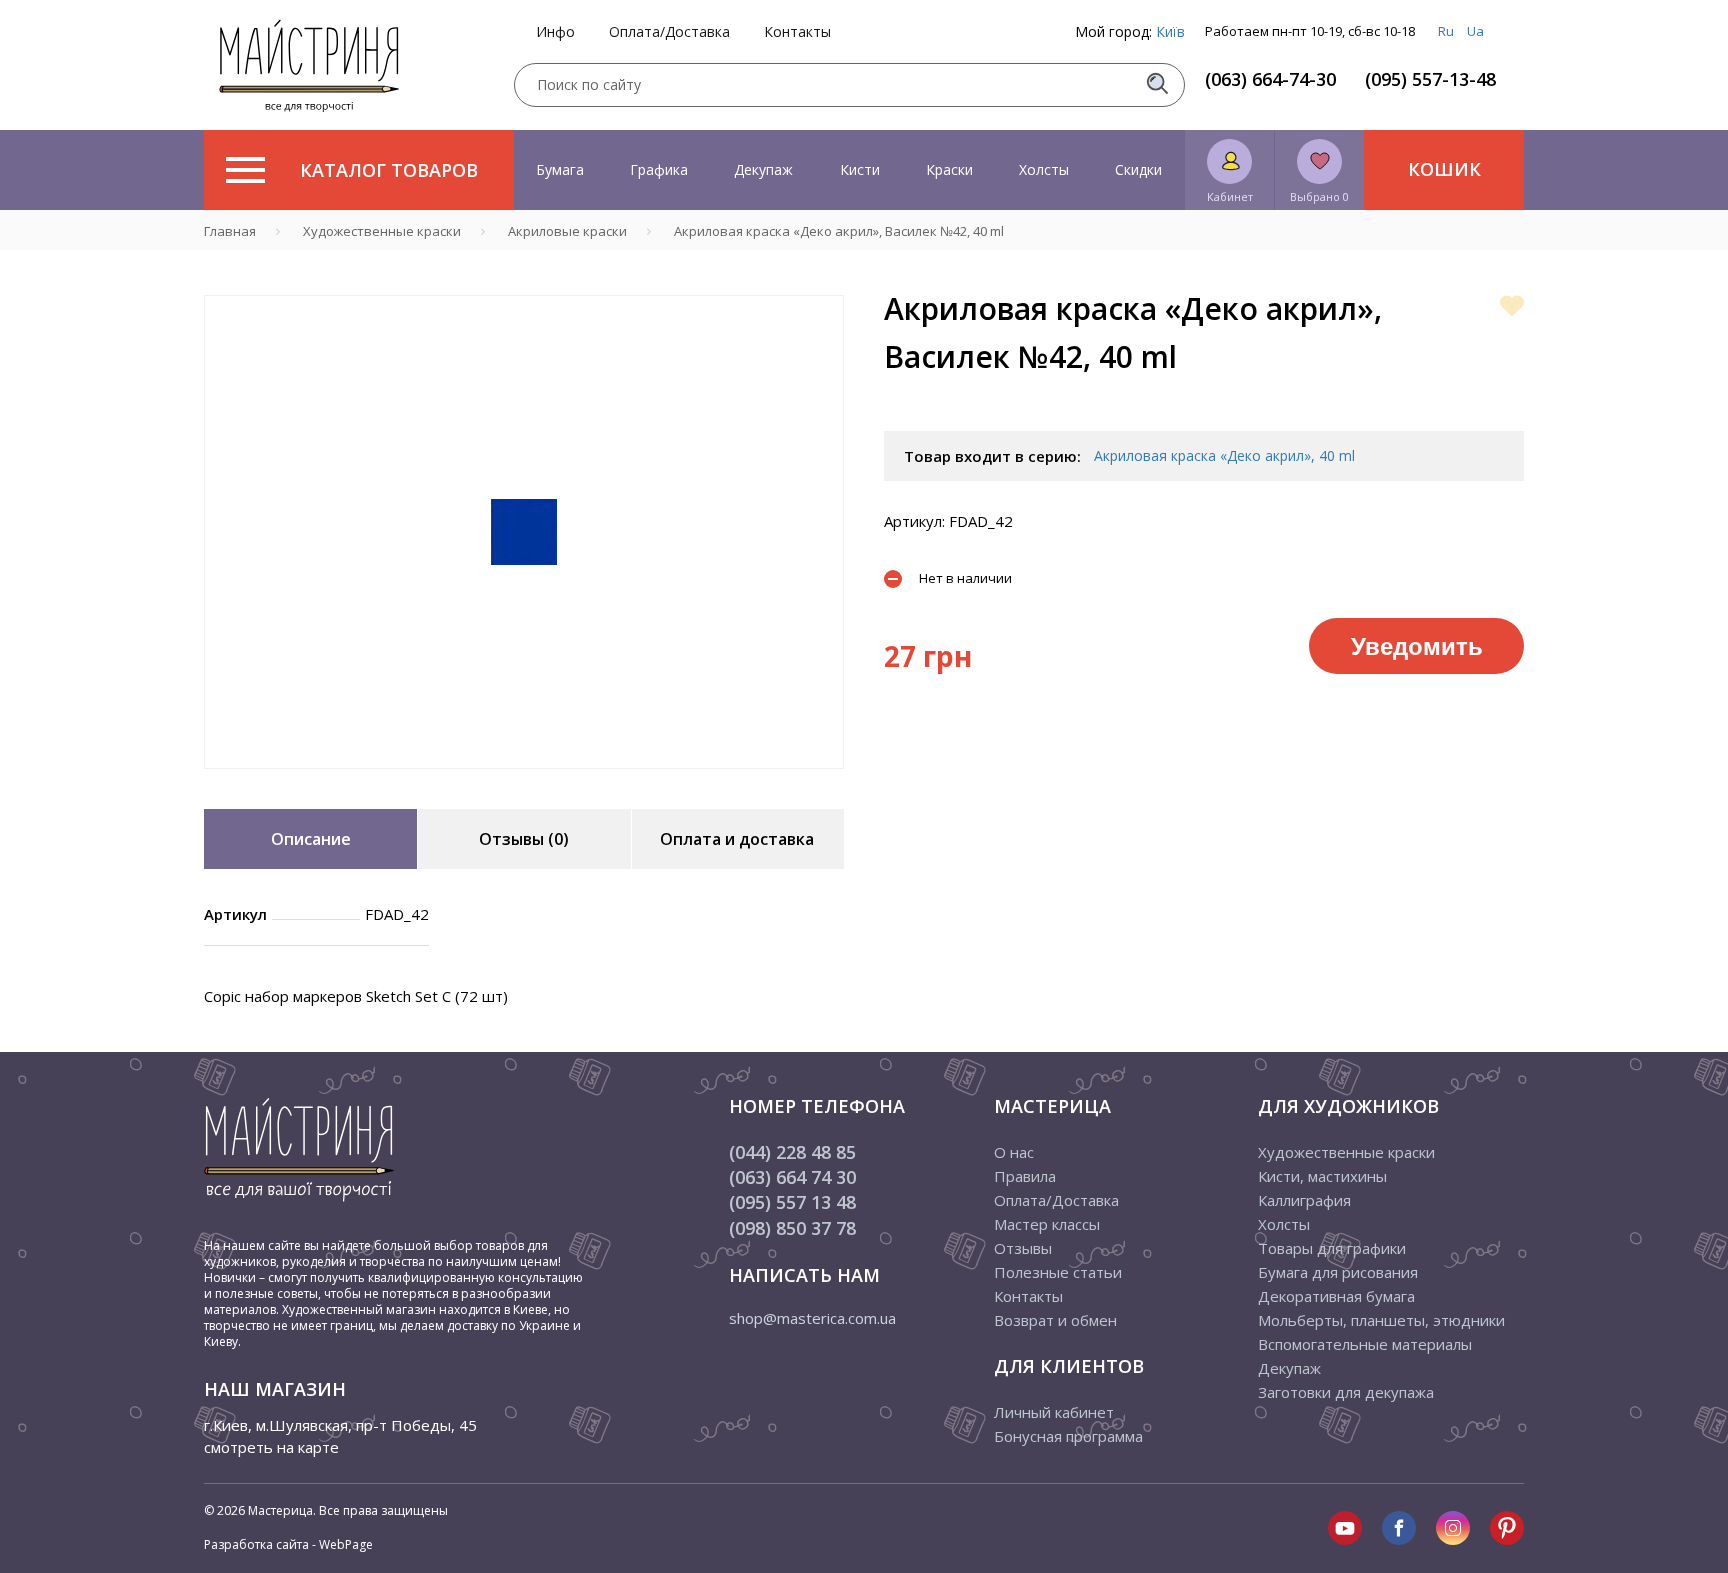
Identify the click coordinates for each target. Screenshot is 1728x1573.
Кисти (860, 169)
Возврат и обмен (1055, 1320)
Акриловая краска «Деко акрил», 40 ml (1224, 455)
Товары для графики (1332, 1248)
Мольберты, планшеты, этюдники (1381, 1320)
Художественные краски (1346, 1152)
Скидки (1138, 169)
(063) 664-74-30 (1270, 79)
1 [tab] (524, 783)
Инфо (555, 32)
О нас (1014, 1152)
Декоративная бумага (1336, 1296)
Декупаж (763, 169)
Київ (1170, 31)
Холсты (1044, 169)
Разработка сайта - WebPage (288, 1544)
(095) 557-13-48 (1430, 79)
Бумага (560, 169)
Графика (659, 169)
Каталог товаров (389, 170)
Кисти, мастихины (1322, 1176)
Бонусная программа (1068, 1436)
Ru (1446, 31)
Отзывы (1023, 1248)
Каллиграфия (1304, 1200)
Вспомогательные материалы (1365, 1344)
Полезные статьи (1058, 1272)
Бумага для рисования (1338, 1272)
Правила (1025, 1176)
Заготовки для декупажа (1346, 1392)
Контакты (797, 32)
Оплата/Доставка (669, 32)
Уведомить (1417, 645)
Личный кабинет (1054, 1412)
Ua (1475, 31)
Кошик (1444, 169)
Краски (949, 169)
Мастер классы (1047, 1224)
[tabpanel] (524, 532)
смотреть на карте (271, 1447)
